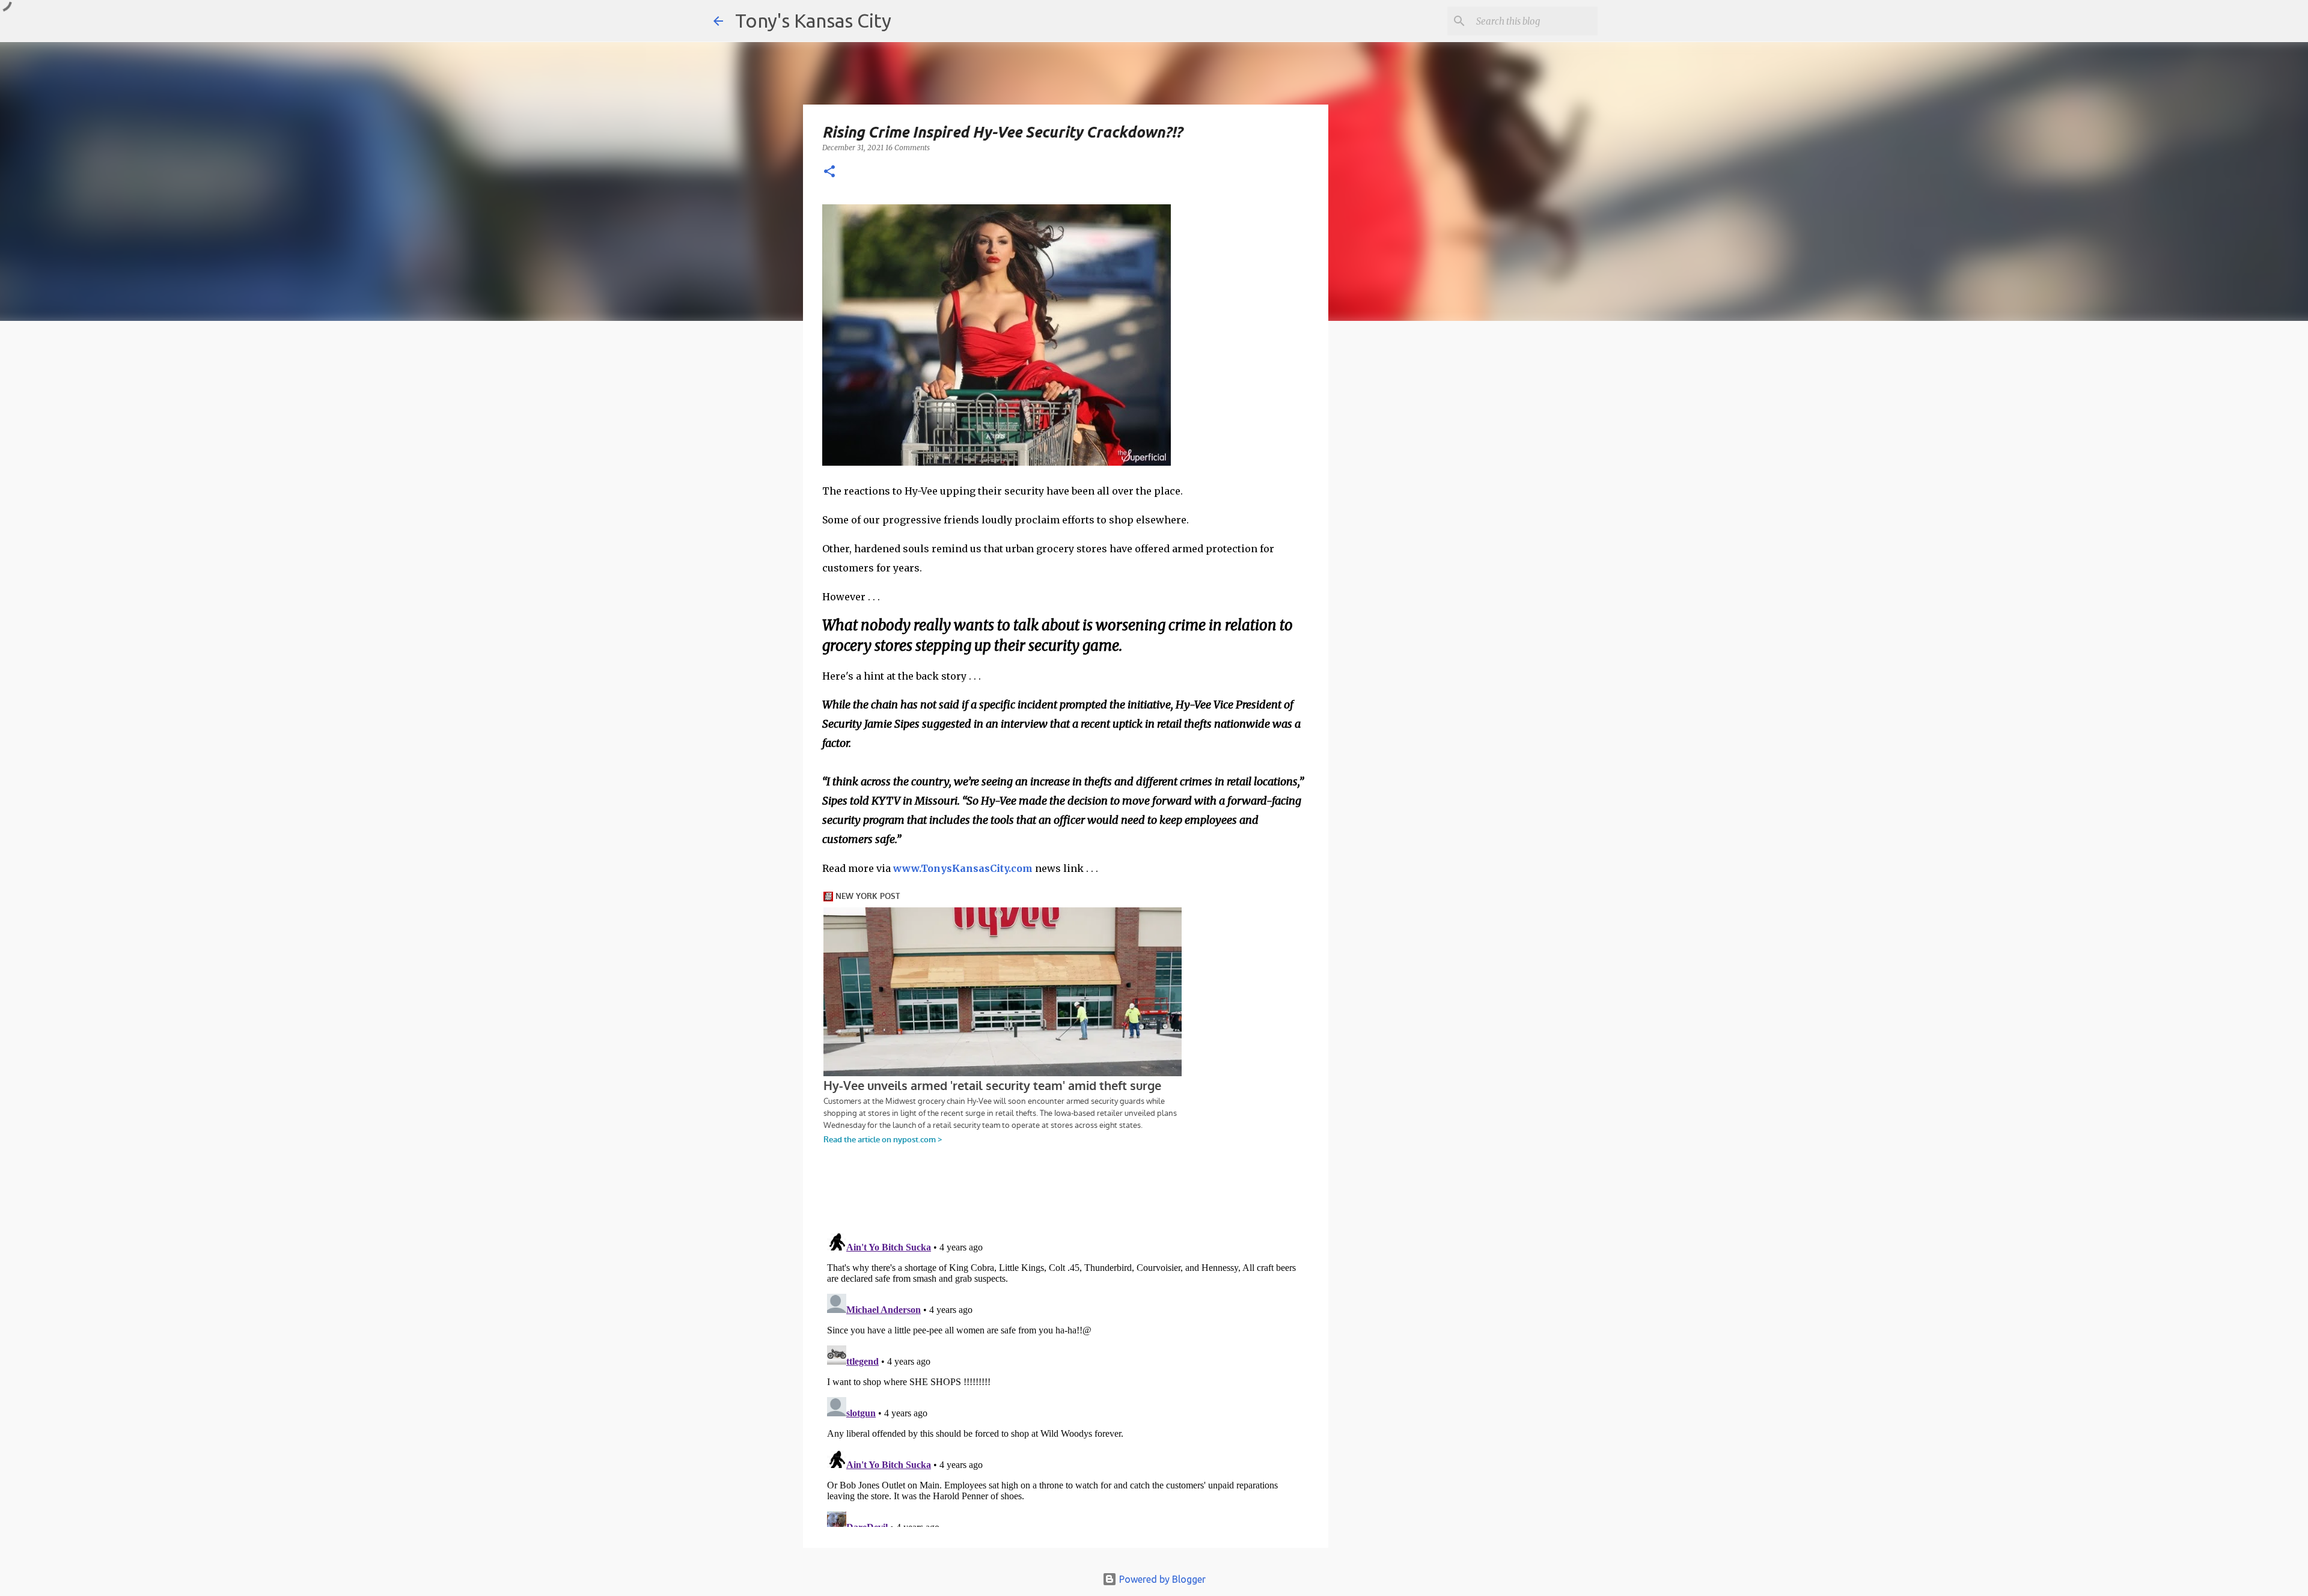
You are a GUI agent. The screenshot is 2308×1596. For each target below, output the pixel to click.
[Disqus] (1066, 1377)
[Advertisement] (1426, 538)
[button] (829, 172)
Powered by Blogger (1161, 1579)
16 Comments (908, 148)
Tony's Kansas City (813, 20)
